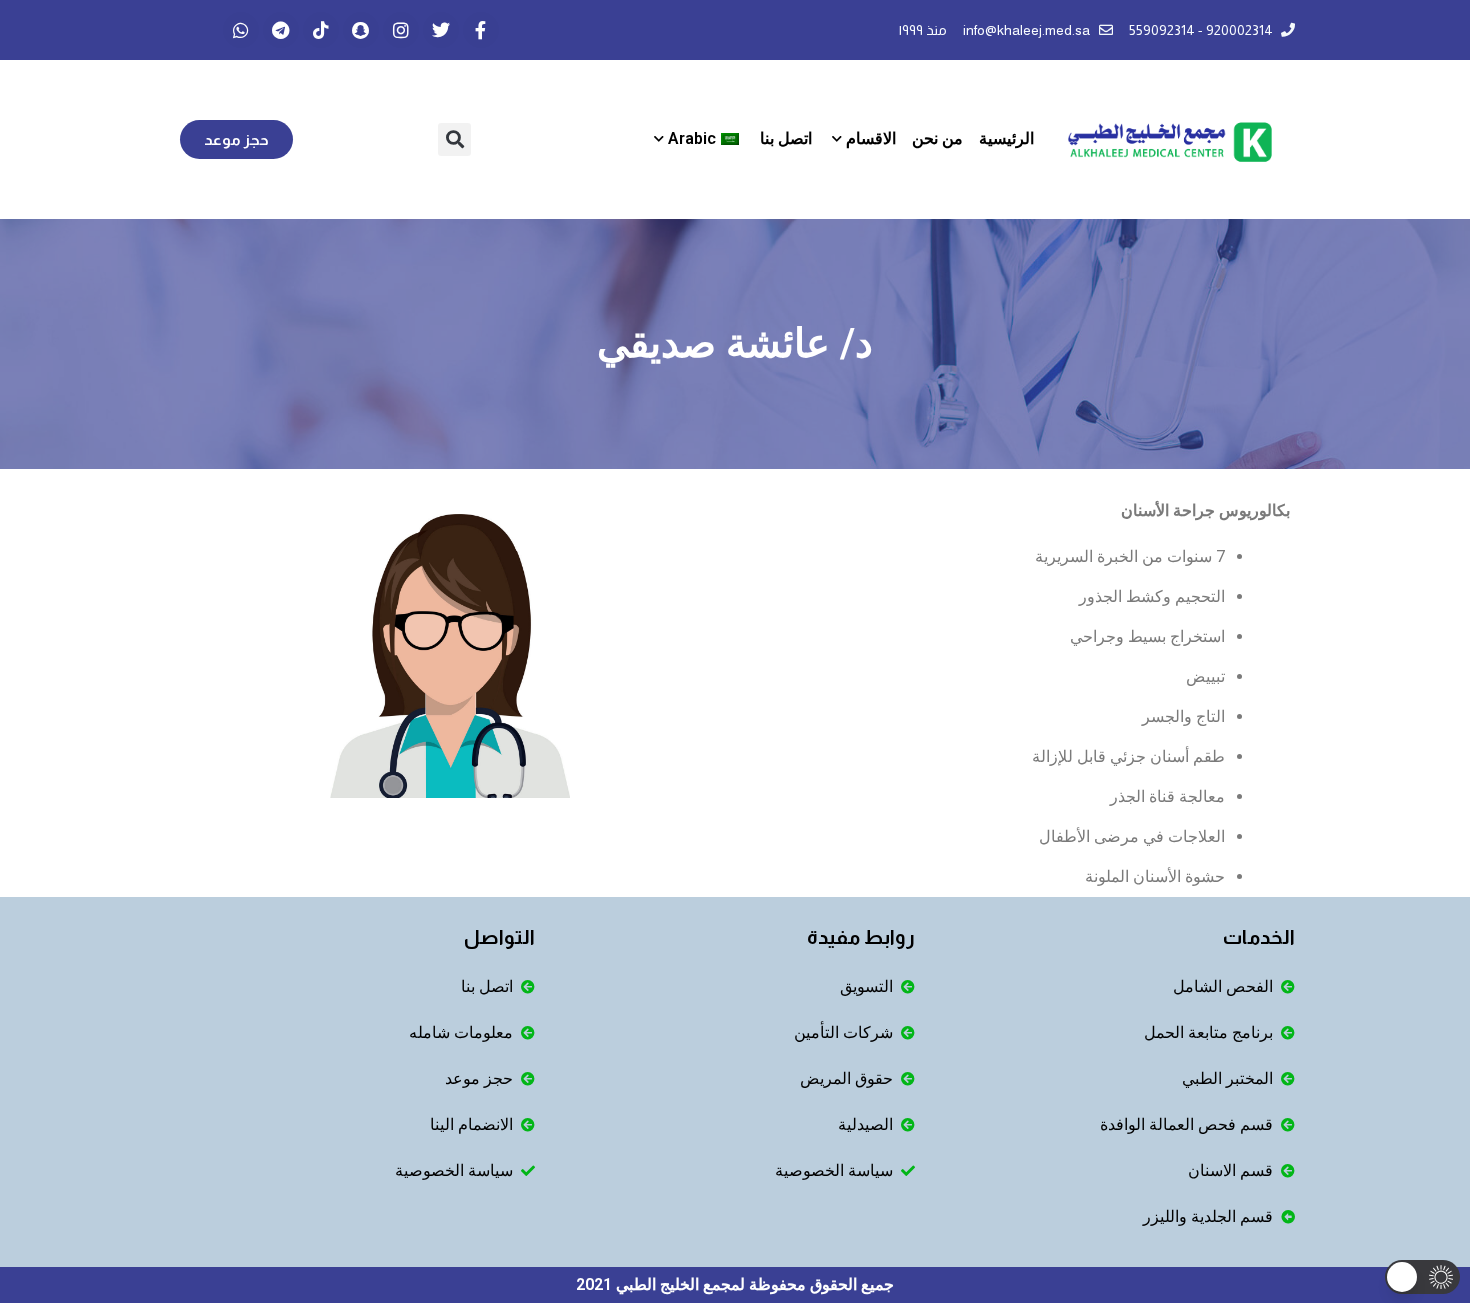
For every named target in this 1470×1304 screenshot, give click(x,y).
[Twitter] (441, 30)
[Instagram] (401, 30)
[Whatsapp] (241, 30)
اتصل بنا (786, 138)
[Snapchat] (361, 30)
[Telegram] (281, 30)
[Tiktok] (321, 30)
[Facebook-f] (481, 30)
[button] (454, 139)
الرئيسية (1006, 138)
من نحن (937, 138)
